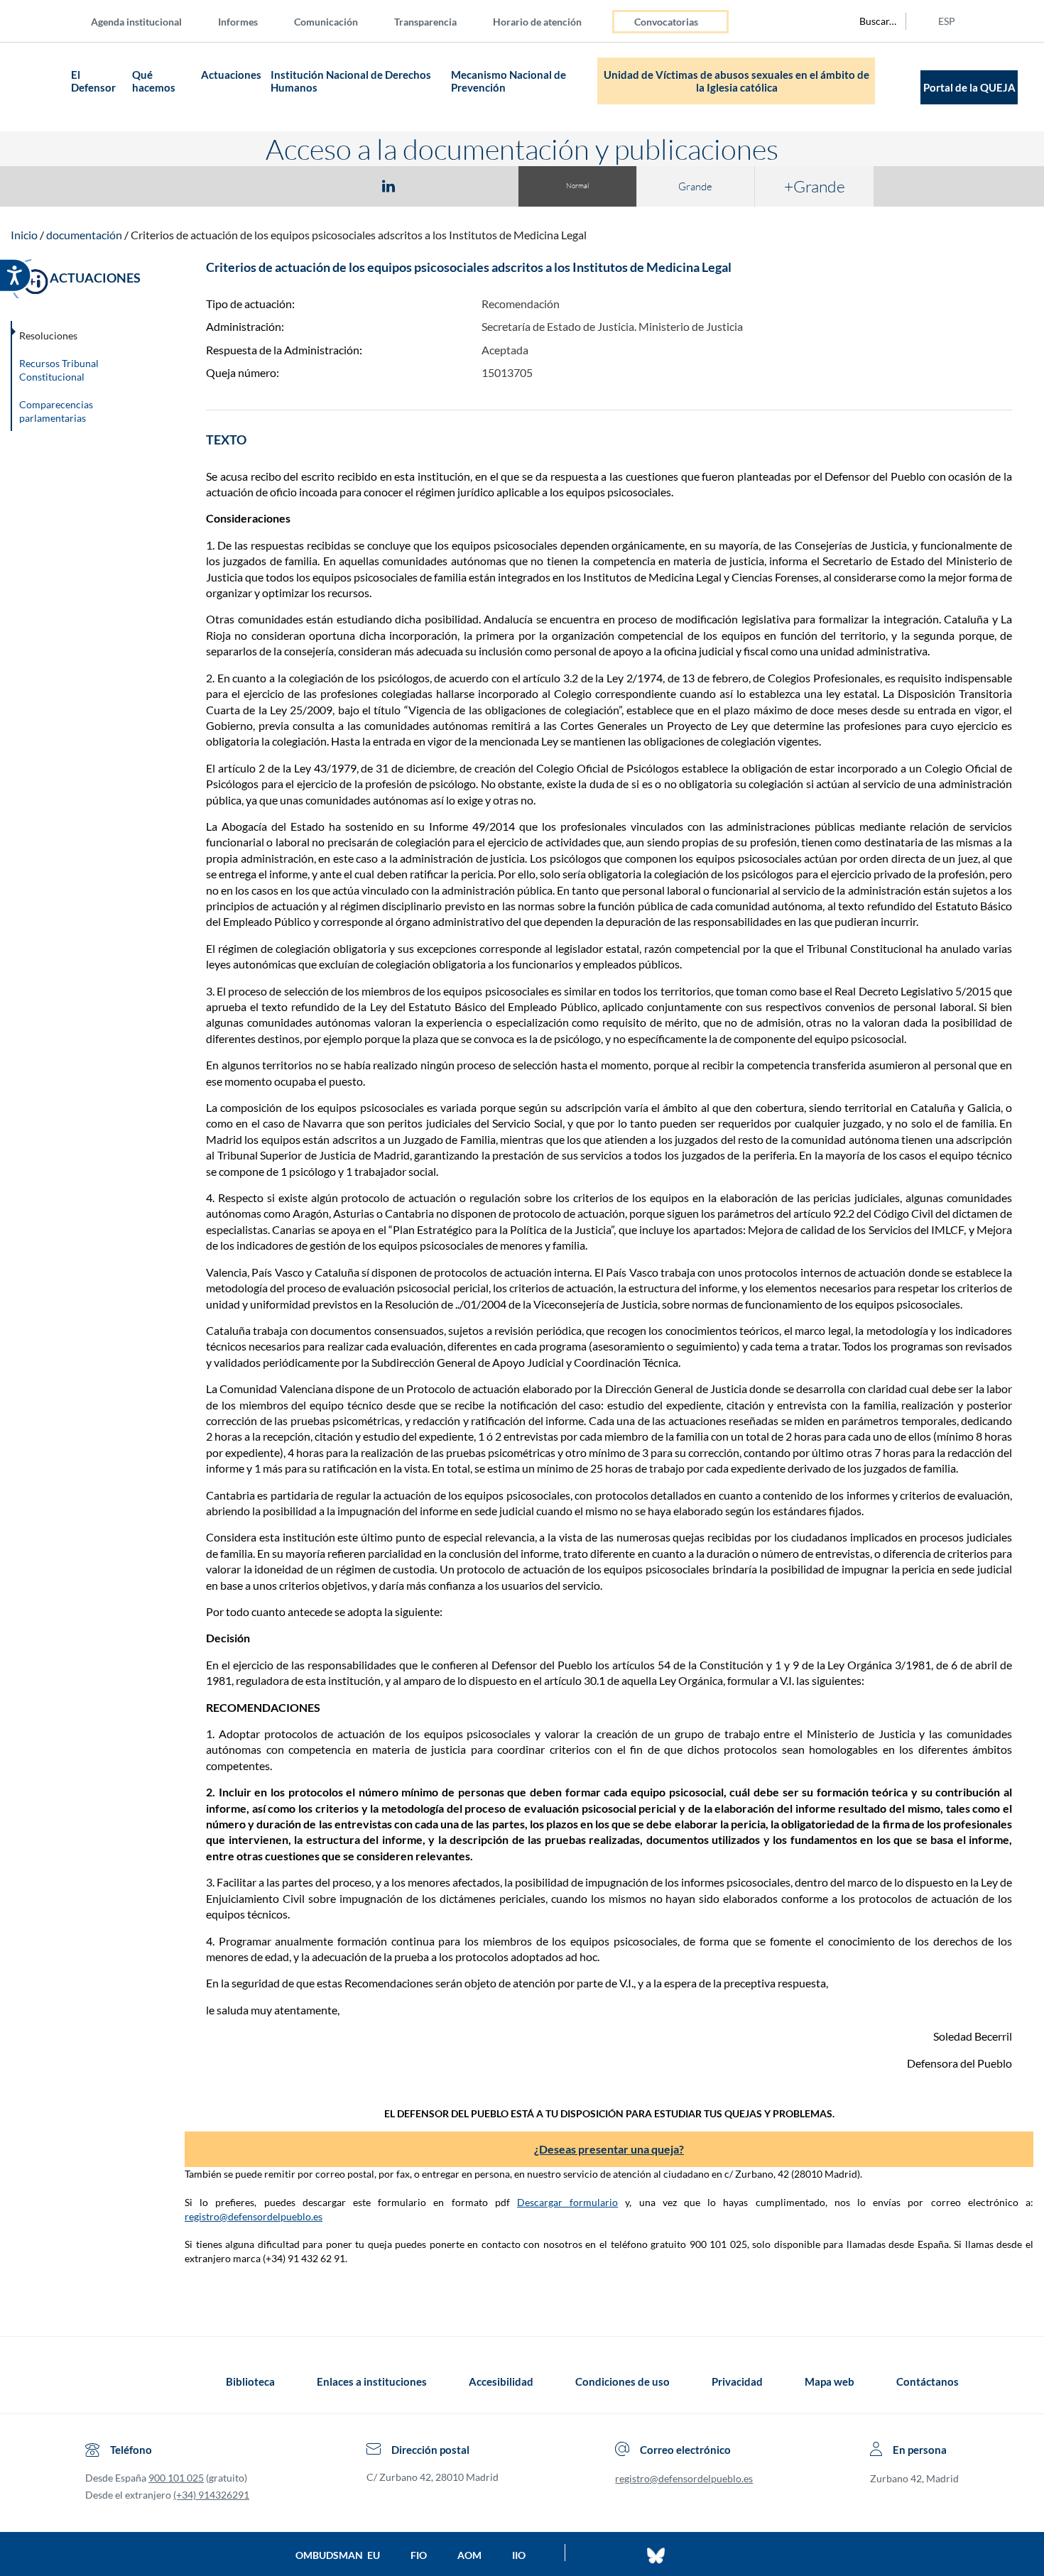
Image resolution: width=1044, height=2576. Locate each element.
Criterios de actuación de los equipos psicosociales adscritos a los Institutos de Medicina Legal (359, 235)
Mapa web (830, 2381)
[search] (870, 21)
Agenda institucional (136, 22)
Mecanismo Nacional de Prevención (509, 81)
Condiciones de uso (622, 2381)
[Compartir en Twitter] (347, 185)
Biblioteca (250, 2381)
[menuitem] (148, 21)
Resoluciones (48, 335)
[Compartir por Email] (430, 185)
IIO (519, 2555)
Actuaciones (231, 75)
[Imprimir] (474, 185)
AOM (469, 2555)
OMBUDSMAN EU (338, 2555)
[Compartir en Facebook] (306, 185)
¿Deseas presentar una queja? (609, 2149)
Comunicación (326, 22)
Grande (695, 186)
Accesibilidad (501, 2381)
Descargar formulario (567, 2202)
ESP (947, 21)
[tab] (306, 186)
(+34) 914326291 (211, 2495)
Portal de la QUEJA (969, 87)
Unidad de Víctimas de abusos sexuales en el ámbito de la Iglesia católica (736, 81)
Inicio (24, 235)
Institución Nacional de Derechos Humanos (351, 81)
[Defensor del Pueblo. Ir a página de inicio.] (39, 87)
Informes (238, 22)
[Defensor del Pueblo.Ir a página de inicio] (98, 2381)
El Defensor (93, 81)
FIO (419, 2555)
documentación (84, 235)
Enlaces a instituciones (372, 2381)
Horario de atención (537, 22)
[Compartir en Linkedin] (388, 185)
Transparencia (425, 22)
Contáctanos (928, 2381)
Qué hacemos (155, 81)
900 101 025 (176, 2478)
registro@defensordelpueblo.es (254, 2216)
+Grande (815, 186)
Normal (577, 186)
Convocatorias (666, 22)
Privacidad (737, 2381)
